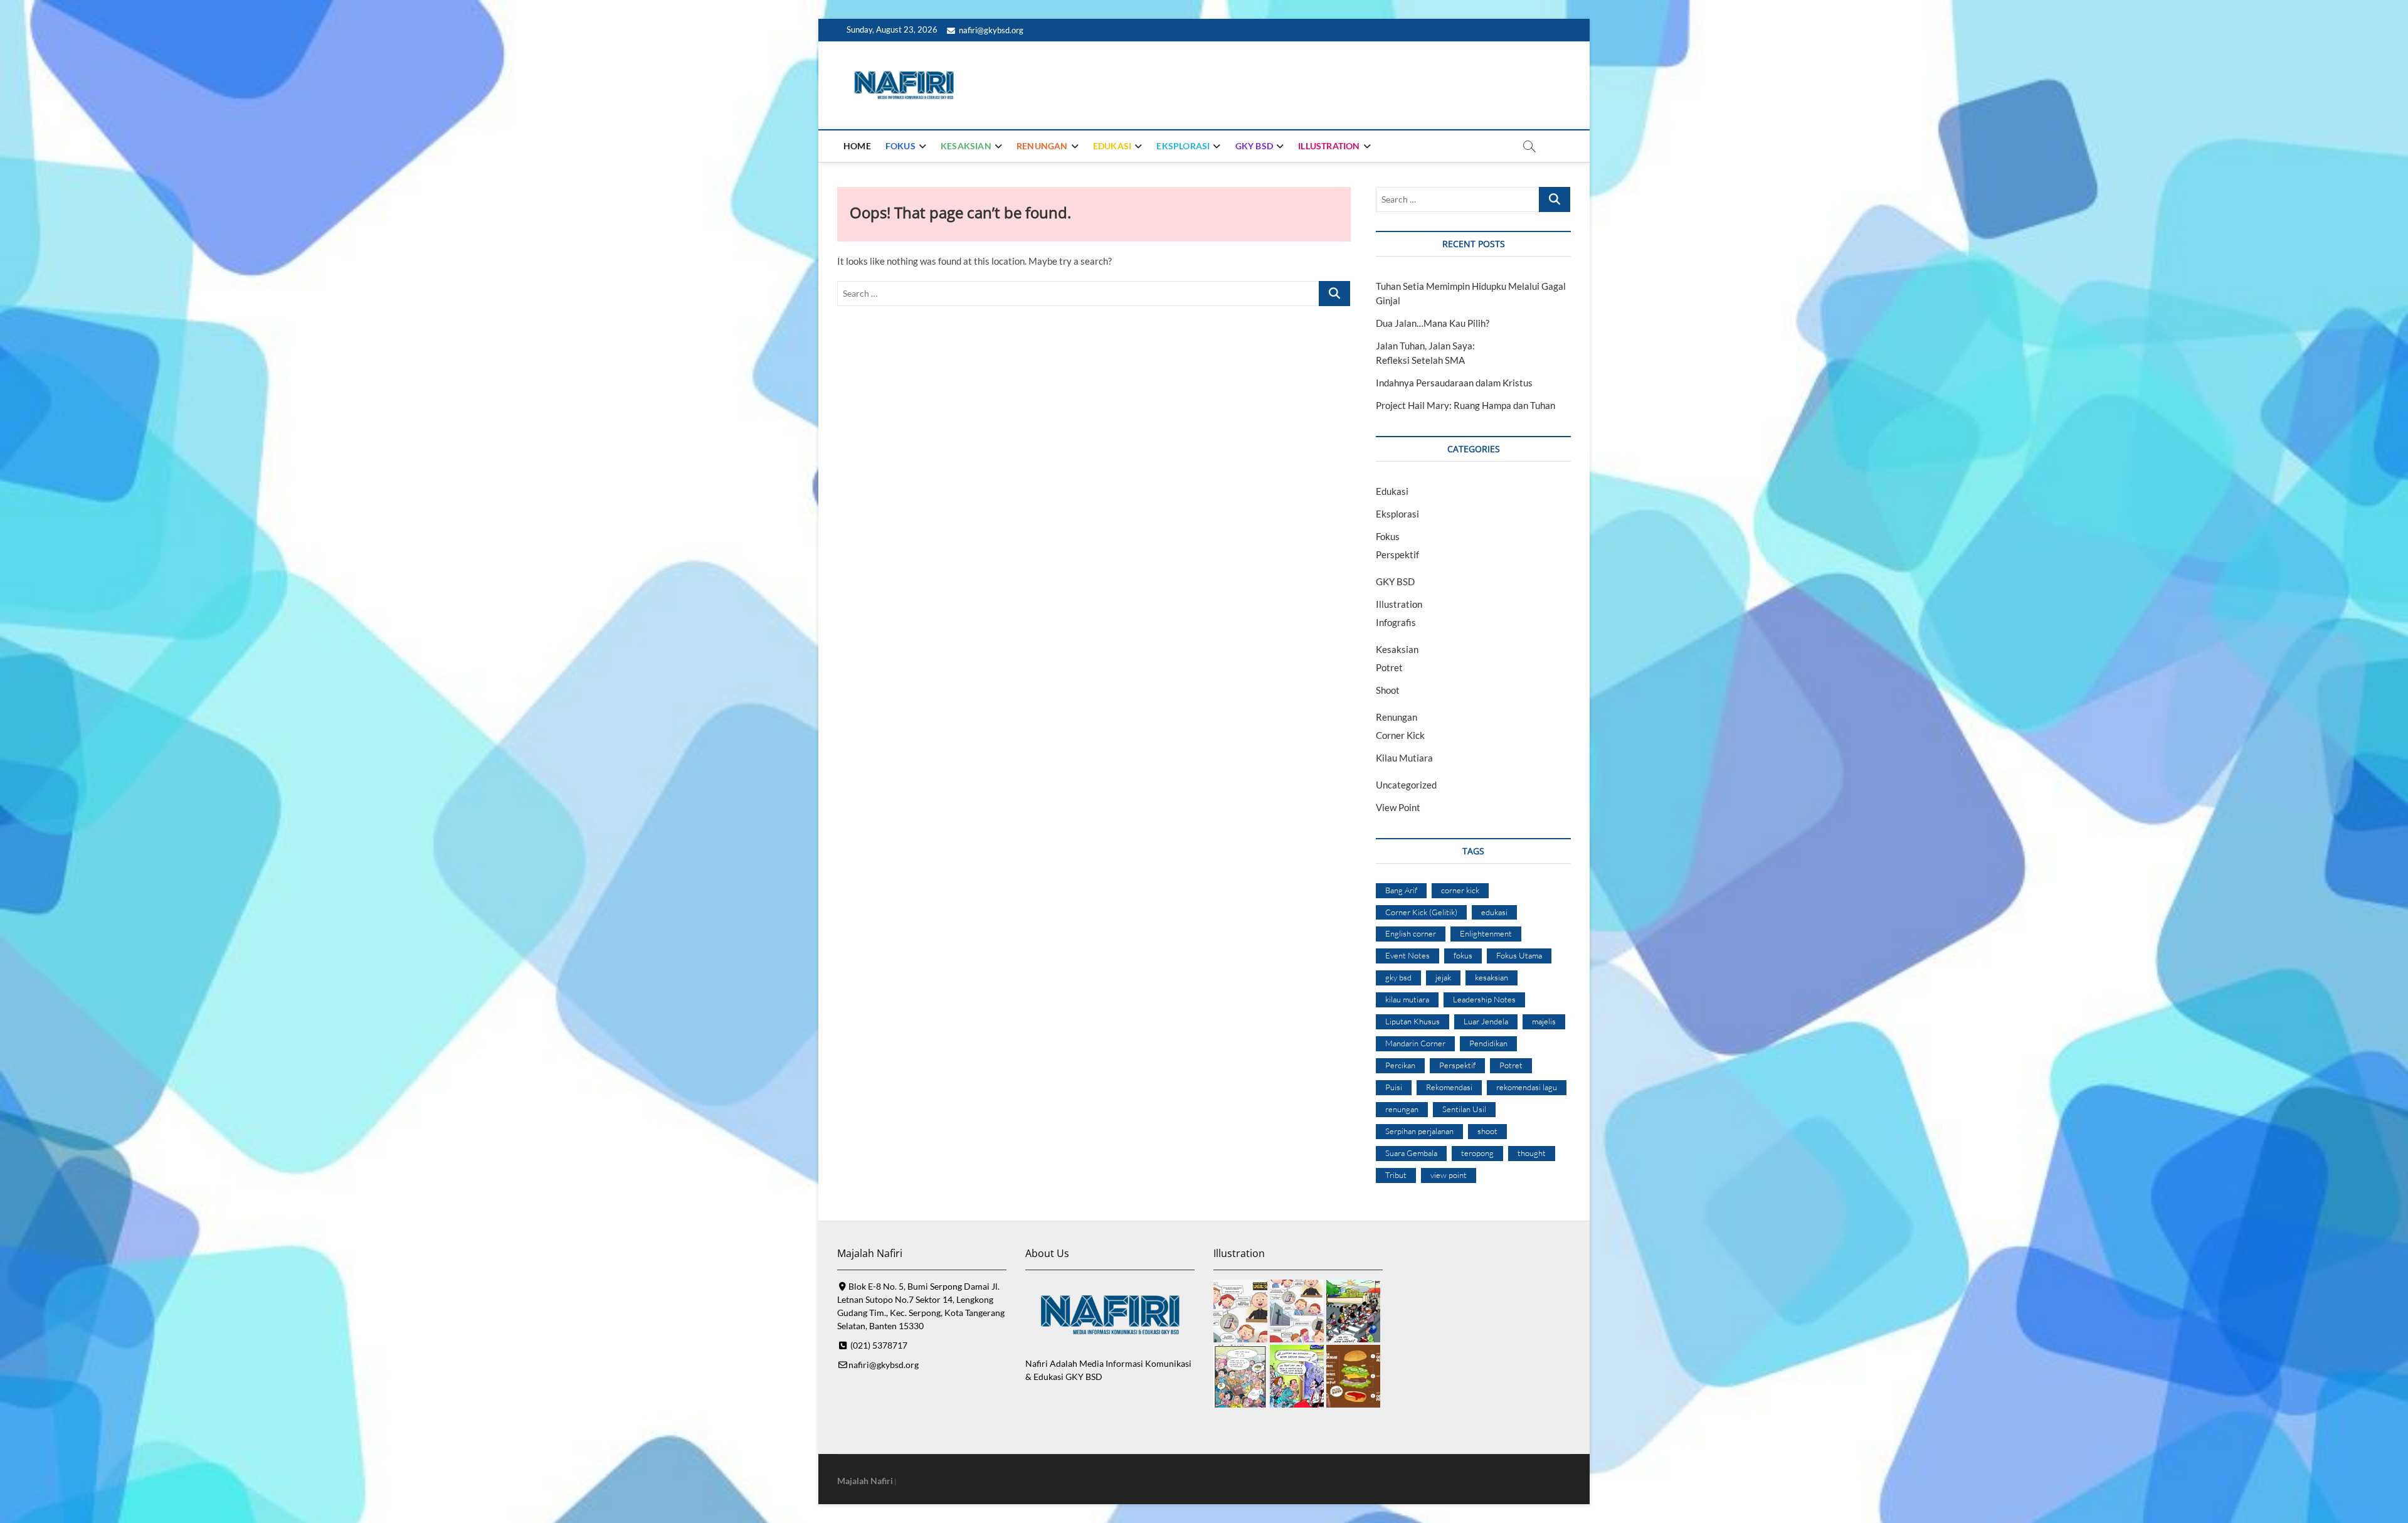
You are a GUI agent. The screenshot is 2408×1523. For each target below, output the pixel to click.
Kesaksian (966, 146)
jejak (1443, 977)
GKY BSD (1254, 146)
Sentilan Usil (1464, 1109)
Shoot (1388, 690)
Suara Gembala (1411, 1153)
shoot (1487, 1131)
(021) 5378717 (878, 1345)
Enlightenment (1486, 933)
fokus (1463, 955)
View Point (1398, 807)
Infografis (1396, 622)
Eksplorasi (1183, 146)
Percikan (1400, 1065)
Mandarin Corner (1415, 1043)
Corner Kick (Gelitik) (1421, 912)
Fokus (900, 146)
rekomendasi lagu (1527, 1087)
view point (1449, 1175)
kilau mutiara (1407, 999)
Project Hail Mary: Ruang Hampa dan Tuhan (1465, 405)
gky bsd (1398, 977)
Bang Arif (1401, 890)
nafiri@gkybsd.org (990, 30)
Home (857, 146)
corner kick (1460, 890)
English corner (1411, 933)
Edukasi (1112, 146)
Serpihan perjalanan (1419, 1131)
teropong (1477, 1153)
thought (1532, 1153)
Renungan (1042, 146)
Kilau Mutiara (1404, 758)
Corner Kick (1400, 735)
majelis (1544, 1021)
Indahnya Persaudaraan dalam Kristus (1454, 383)
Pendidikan (1488, 1043)
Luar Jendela (1486, 1021)
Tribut (1396, 1175)
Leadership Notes (1484, 999)
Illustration (1329, 146)
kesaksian (1492, 977)
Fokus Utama (1519, 955)
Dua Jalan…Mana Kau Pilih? (1433, 323)
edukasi (1494, 912)
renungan (1402, 1109)
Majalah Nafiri (865, 1481)
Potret (1389, 667)
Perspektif (1397, 555)
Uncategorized (1406, 785)
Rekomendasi (1449, 1087)
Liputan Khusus (1413, 1021)
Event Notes (1407, 955)
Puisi (1394, 1087)
